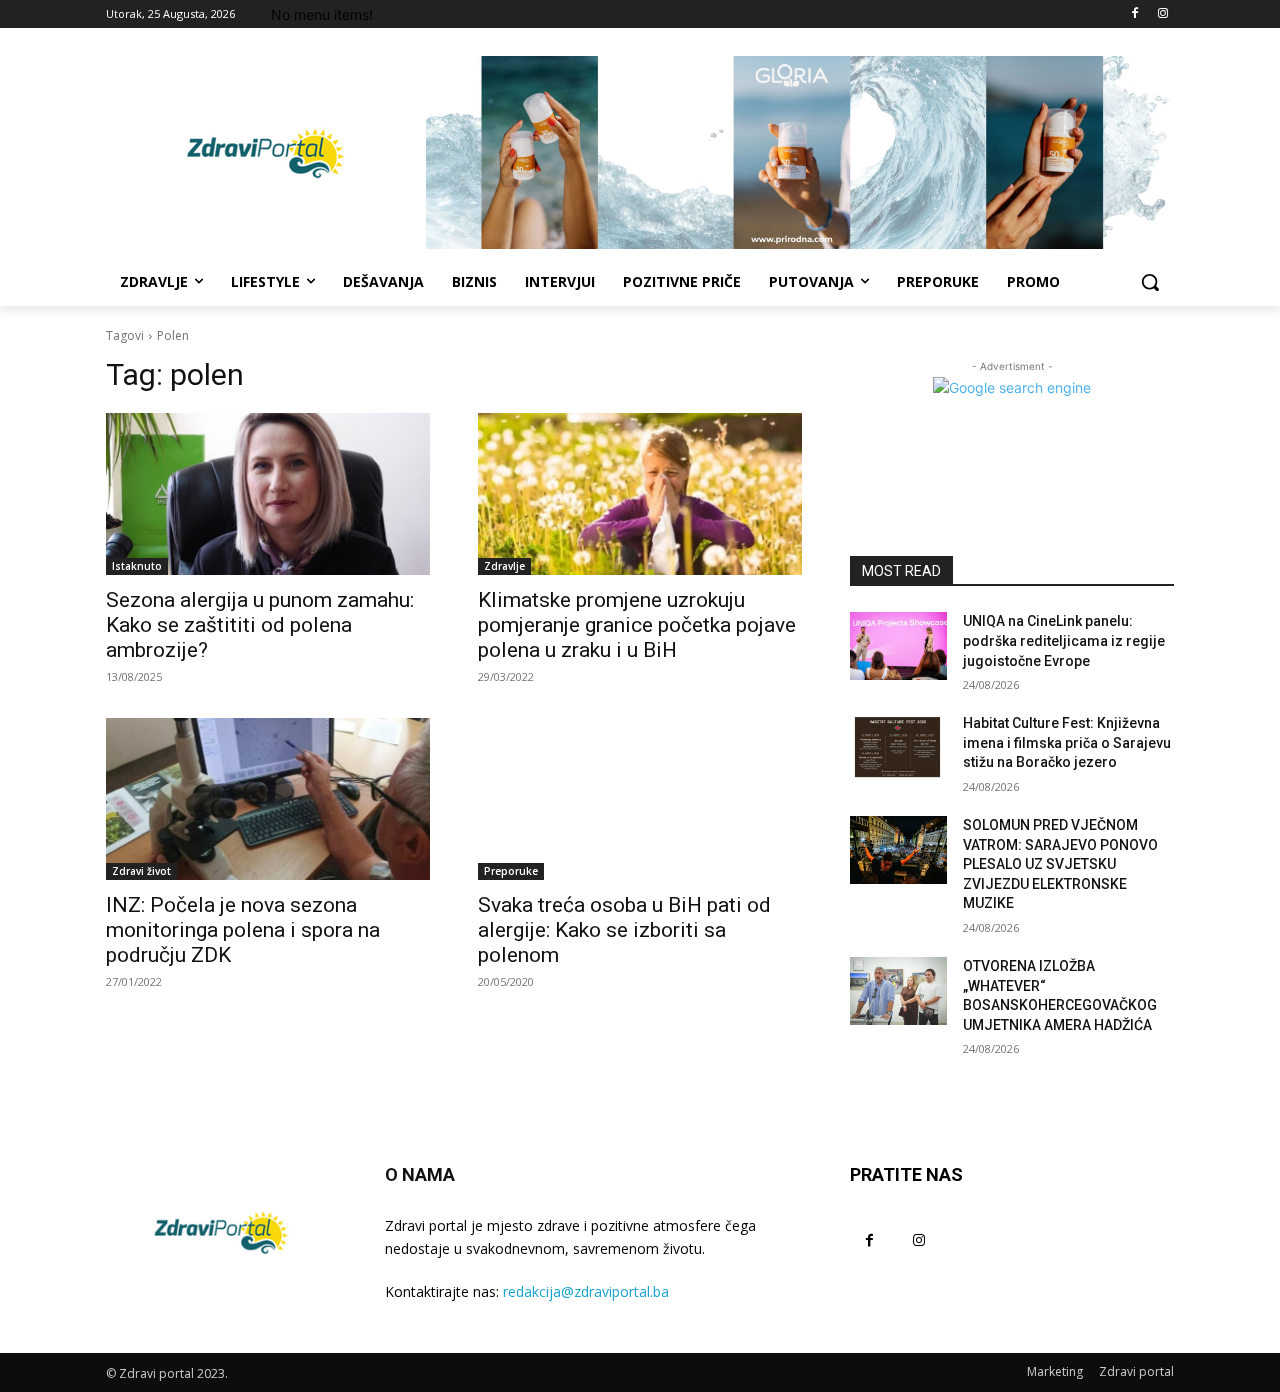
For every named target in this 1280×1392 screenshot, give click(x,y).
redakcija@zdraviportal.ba (586, 1291)
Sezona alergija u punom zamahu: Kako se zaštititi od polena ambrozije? (260, 625)
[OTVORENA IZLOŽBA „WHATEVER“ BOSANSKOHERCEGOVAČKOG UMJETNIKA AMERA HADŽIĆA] (898, 991)
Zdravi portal (1136, 1371)
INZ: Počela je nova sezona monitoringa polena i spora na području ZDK (243, 930)
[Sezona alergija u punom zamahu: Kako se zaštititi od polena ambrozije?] (268, 494)
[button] (1150, 282)
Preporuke (511, 871)
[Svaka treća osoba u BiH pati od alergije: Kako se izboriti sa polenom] (640, 799)
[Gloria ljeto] (800, 152)
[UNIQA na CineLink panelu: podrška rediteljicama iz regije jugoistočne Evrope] (898, 646)
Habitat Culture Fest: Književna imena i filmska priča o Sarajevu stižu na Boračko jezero (1067, 742)
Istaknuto (137, 566)
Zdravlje (504, 566)
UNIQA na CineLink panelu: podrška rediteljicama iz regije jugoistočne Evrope (1064, 640)
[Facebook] (1134, 14)
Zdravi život (141, 871)
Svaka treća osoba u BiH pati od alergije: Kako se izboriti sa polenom (624, 930)
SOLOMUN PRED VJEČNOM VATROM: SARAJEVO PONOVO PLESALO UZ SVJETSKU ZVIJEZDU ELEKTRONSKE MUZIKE (1060, 864)
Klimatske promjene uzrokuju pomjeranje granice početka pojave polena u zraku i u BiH (637, 625)
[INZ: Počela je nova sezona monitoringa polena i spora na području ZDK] (268, 799)
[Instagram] (1162, 14)
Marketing (1055, 1371)
